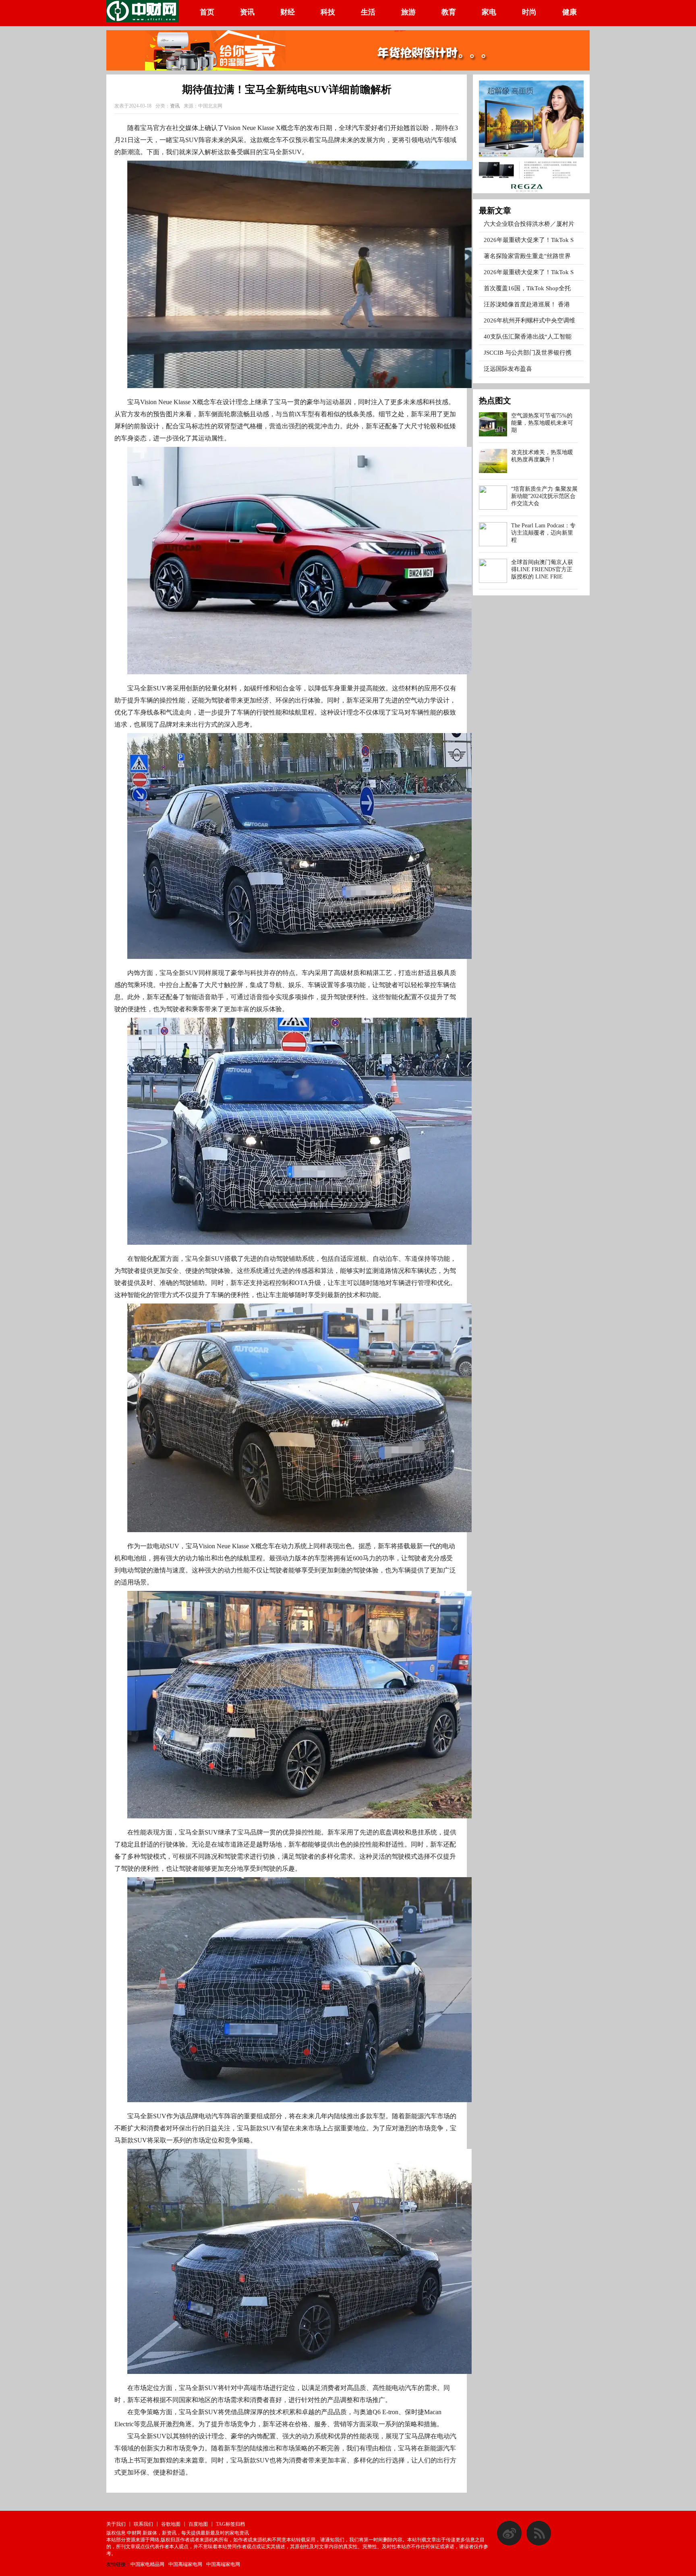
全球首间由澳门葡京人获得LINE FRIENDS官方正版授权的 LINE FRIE (542, 569)
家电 (489, 12)
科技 (328, 12)
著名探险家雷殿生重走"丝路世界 (527, 256)
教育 (449, 12)
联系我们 (143, 2524)
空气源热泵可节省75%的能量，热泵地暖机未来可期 (542, 423)
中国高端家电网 (185, 2564)
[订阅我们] (539, 2544)
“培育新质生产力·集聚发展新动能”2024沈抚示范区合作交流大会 (544, 496)
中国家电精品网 (147, 2564)
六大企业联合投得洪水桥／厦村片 (529, 224)
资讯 (247, 12)
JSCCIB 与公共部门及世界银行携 (528, 353)
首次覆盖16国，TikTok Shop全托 (527, 288)
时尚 (529, 12)
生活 (368, 12)
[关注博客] (509, 2544)
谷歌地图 (171, 2524)
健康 (570, 12)
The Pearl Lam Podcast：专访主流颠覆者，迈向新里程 (543, 533)
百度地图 (198, 2524)
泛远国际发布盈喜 (508, 369)
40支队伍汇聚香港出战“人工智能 (528, 337)
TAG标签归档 (230, 2524)
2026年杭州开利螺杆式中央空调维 (529, 320)
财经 (288, 12)
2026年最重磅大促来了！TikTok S (529, 240)
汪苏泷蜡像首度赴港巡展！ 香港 (527, 304)
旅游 (408, 12)
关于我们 (116, 2524)
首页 (207, 12)
